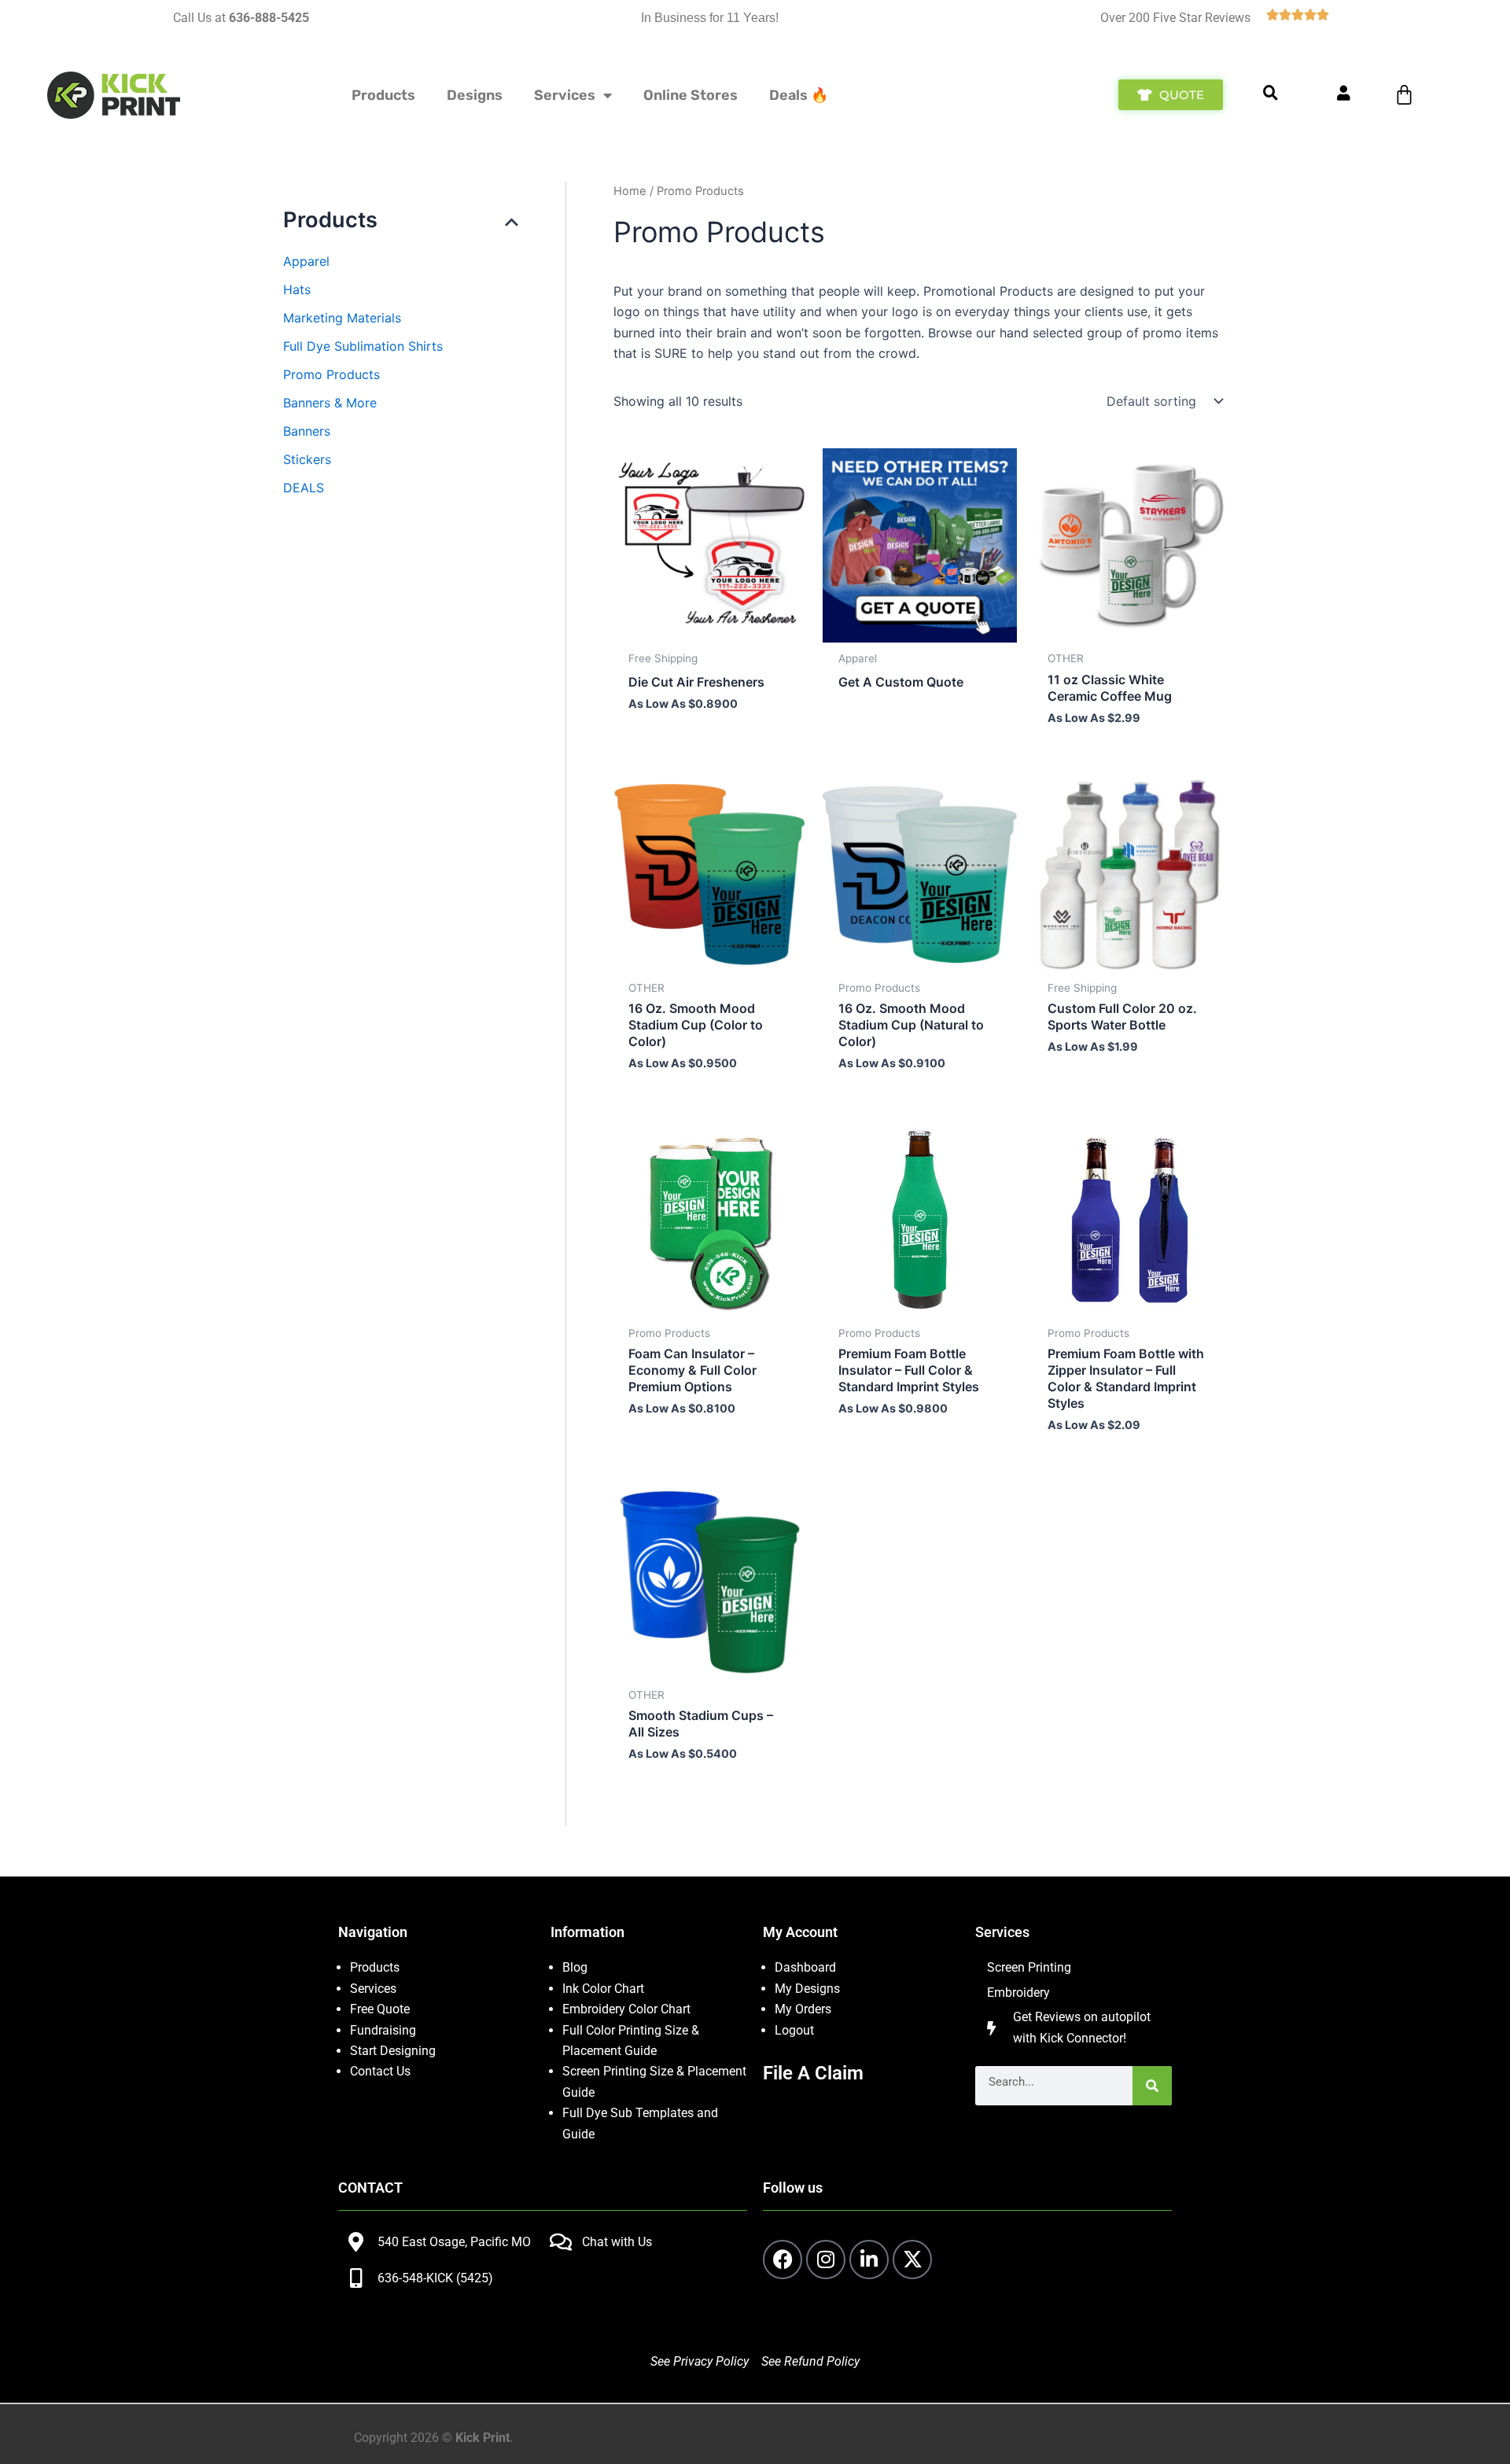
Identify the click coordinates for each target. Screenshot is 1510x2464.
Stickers (307, 459)
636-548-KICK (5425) (435, 2278)
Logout (794, 2030)
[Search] (1152, 2086)
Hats (297, 289)
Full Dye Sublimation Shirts (363, 346)
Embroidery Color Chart (628, 2009)
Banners (307, 431)
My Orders (803, 2009)
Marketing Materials (342, 318)
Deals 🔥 (799, 95)
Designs (475, 95)
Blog (575, 1967)
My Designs (807, 1989)
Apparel (306, 261)
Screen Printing (1029, 1967)
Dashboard (805, 1967)
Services (565, 95)
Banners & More (330, 403)
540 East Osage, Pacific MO (454, 2242)
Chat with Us (617, 2242)
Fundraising (383, 2030)
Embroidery (1018, 1993)
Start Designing (393, 2051)
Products (383, 95)
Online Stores (691, 95)
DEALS (304, 488)
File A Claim (813, 2073)
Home (630, 191)
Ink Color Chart (603, 1989)
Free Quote (380, 2009)
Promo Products (331, 374)
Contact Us (380, 2071)
